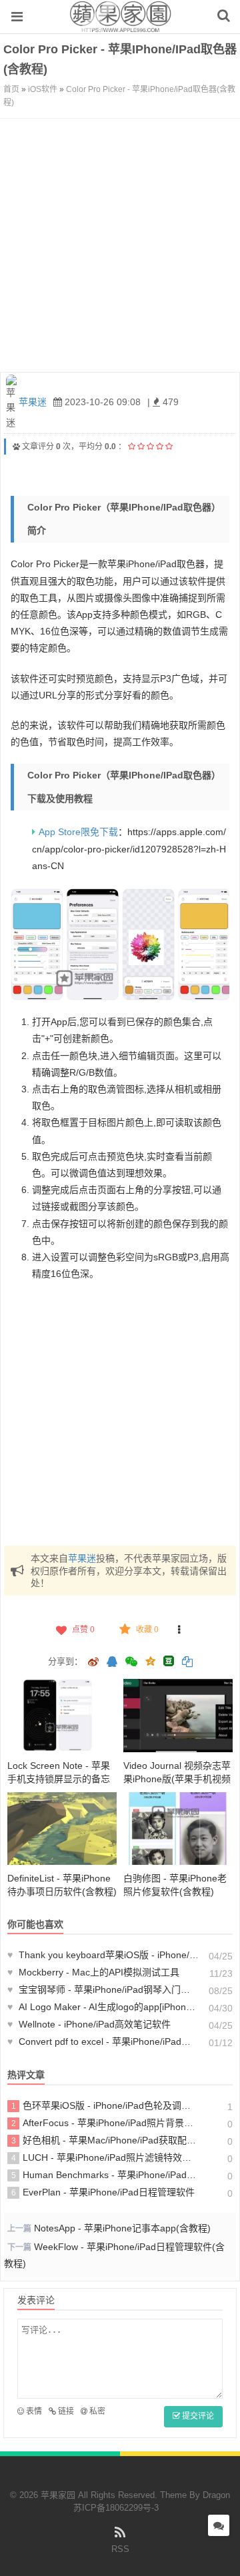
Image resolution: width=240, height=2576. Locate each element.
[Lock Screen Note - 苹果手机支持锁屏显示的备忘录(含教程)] (62, 1715)
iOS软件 (43, 89)
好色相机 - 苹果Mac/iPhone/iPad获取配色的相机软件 (105, 2140)
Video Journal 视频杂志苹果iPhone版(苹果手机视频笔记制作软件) (177, 1779)
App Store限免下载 (78, 832)
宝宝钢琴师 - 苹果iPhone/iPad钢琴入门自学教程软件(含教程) (103, 1989)
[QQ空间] (150, 1660)
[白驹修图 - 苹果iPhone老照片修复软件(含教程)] (178, 1829)
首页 (11, 89)
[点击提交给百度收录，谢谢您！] (16, 447)
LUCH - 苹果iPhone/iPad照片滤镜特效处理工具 (105, 2157)
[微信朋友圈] (132, 1663)
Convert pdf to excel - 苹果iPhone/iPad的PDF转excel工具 (103, 2041)
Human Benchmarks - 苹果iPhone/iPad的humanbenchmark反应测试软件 (105, 2175)
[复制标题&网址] (187, 1663)
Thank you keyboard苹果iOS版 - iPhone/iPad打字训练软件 (103, 1955)
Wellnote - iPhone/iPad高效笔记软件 (89, 2024)
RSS (120, 2549)
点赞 (83, 1630)
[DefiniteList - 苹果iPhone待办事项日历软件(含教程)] (62, 1829)
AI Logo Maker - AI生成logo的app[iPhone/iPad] (103, 2007)
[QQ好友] (112, 1663)
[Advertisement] (120, 245)
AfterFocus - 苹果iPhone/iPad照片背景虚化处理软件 (105, 2123)
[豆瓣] (169, 1661)
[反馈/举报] (179, 1630)
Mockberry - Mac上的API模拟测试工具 (93, 1972)
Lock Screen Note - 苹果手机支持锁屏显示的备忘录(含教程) (59, 1779)
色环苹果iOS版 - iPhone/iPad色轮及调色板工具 (105, 2105)
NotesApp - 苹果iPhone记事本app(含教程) (122, 2228)
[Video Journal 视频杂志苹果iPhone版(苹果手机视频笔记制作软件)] (178, 1715)
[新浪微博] (93, 1663)
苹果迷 (33, 402)
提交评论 (197, 2416)
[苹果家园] (120, 26)
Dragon (216, 2495)
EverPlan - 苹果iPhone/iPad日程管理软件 (103, 2192)
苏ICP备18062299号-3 (116, 2508)
